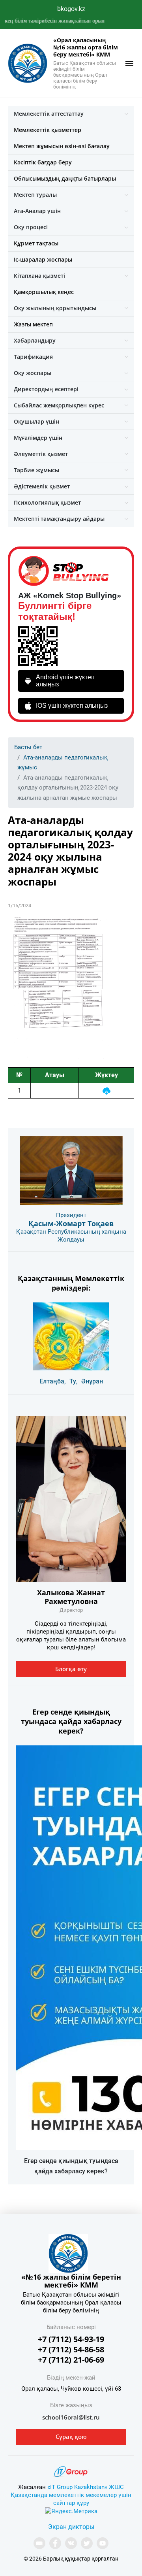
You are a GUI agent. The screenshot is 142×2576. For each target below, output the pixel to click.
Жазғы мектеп (33, 324)
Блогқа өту (71, 1669)
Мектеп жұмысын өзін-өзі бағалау (62, 146)
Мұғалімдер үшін (38, 438)
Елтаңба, (53, 1381)
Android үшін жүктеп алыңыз (65, 681)
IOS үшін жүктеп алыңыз (72, 706)
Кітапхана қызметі (39, 276)
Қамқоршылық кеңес (44, 292)
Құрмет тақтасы (36, 243)
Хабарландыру (35, 340)
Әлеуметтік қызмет (41, 454)
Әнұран (92, 1381)
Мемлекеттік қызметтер (48, 130)
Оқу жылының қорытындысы (55, 308)
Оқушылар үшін (36, 421)
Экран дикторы (71, 2527)
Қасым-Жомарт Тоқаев (71, 1223)
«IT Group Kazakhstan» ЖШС (86, 2487)
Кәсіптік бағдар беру (43, 162)
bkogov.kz (71, 9)
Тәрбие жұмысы (36, 470)
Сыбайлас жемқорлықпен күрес (59, 405)
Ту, (74, 1381)
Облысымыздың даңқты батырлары (65, 178)
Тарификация (33, 357)
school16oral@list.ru (71, 2417)
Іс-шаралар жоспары (43, 259)
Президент (71, 1215)
